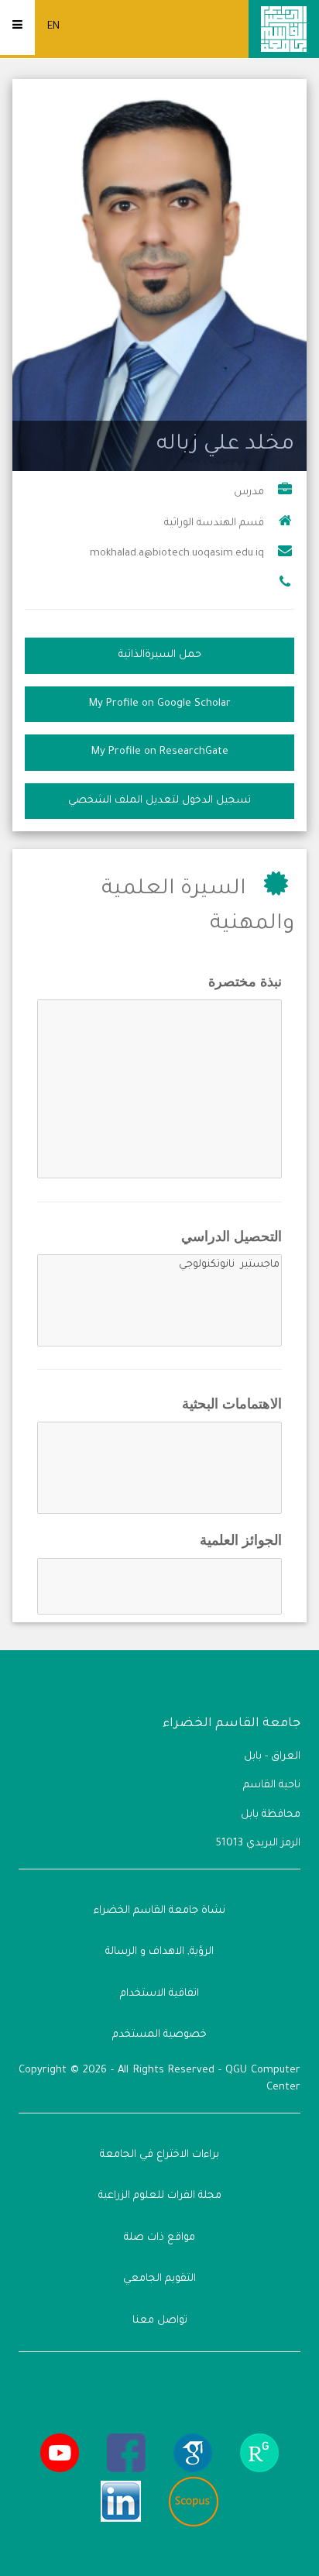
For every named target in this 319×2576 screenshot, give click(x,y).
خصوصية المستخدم (159, 2035)
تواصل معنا (160, 2321)
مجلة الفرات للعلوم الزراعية (160, 2196)
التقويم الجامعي (159, 2279)
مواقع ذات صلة (159, 2238)
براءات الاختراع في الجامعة (159, 2155)
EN (53, 27)
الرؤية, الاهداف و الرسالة (159, 1952)
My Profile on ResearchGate (160, 752)
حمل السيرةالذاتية (160, 655)
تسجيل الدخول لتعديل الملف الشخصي (159, 801)
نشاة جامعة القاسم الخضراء (159, 1911)
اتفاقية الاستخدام (159, 1994)
